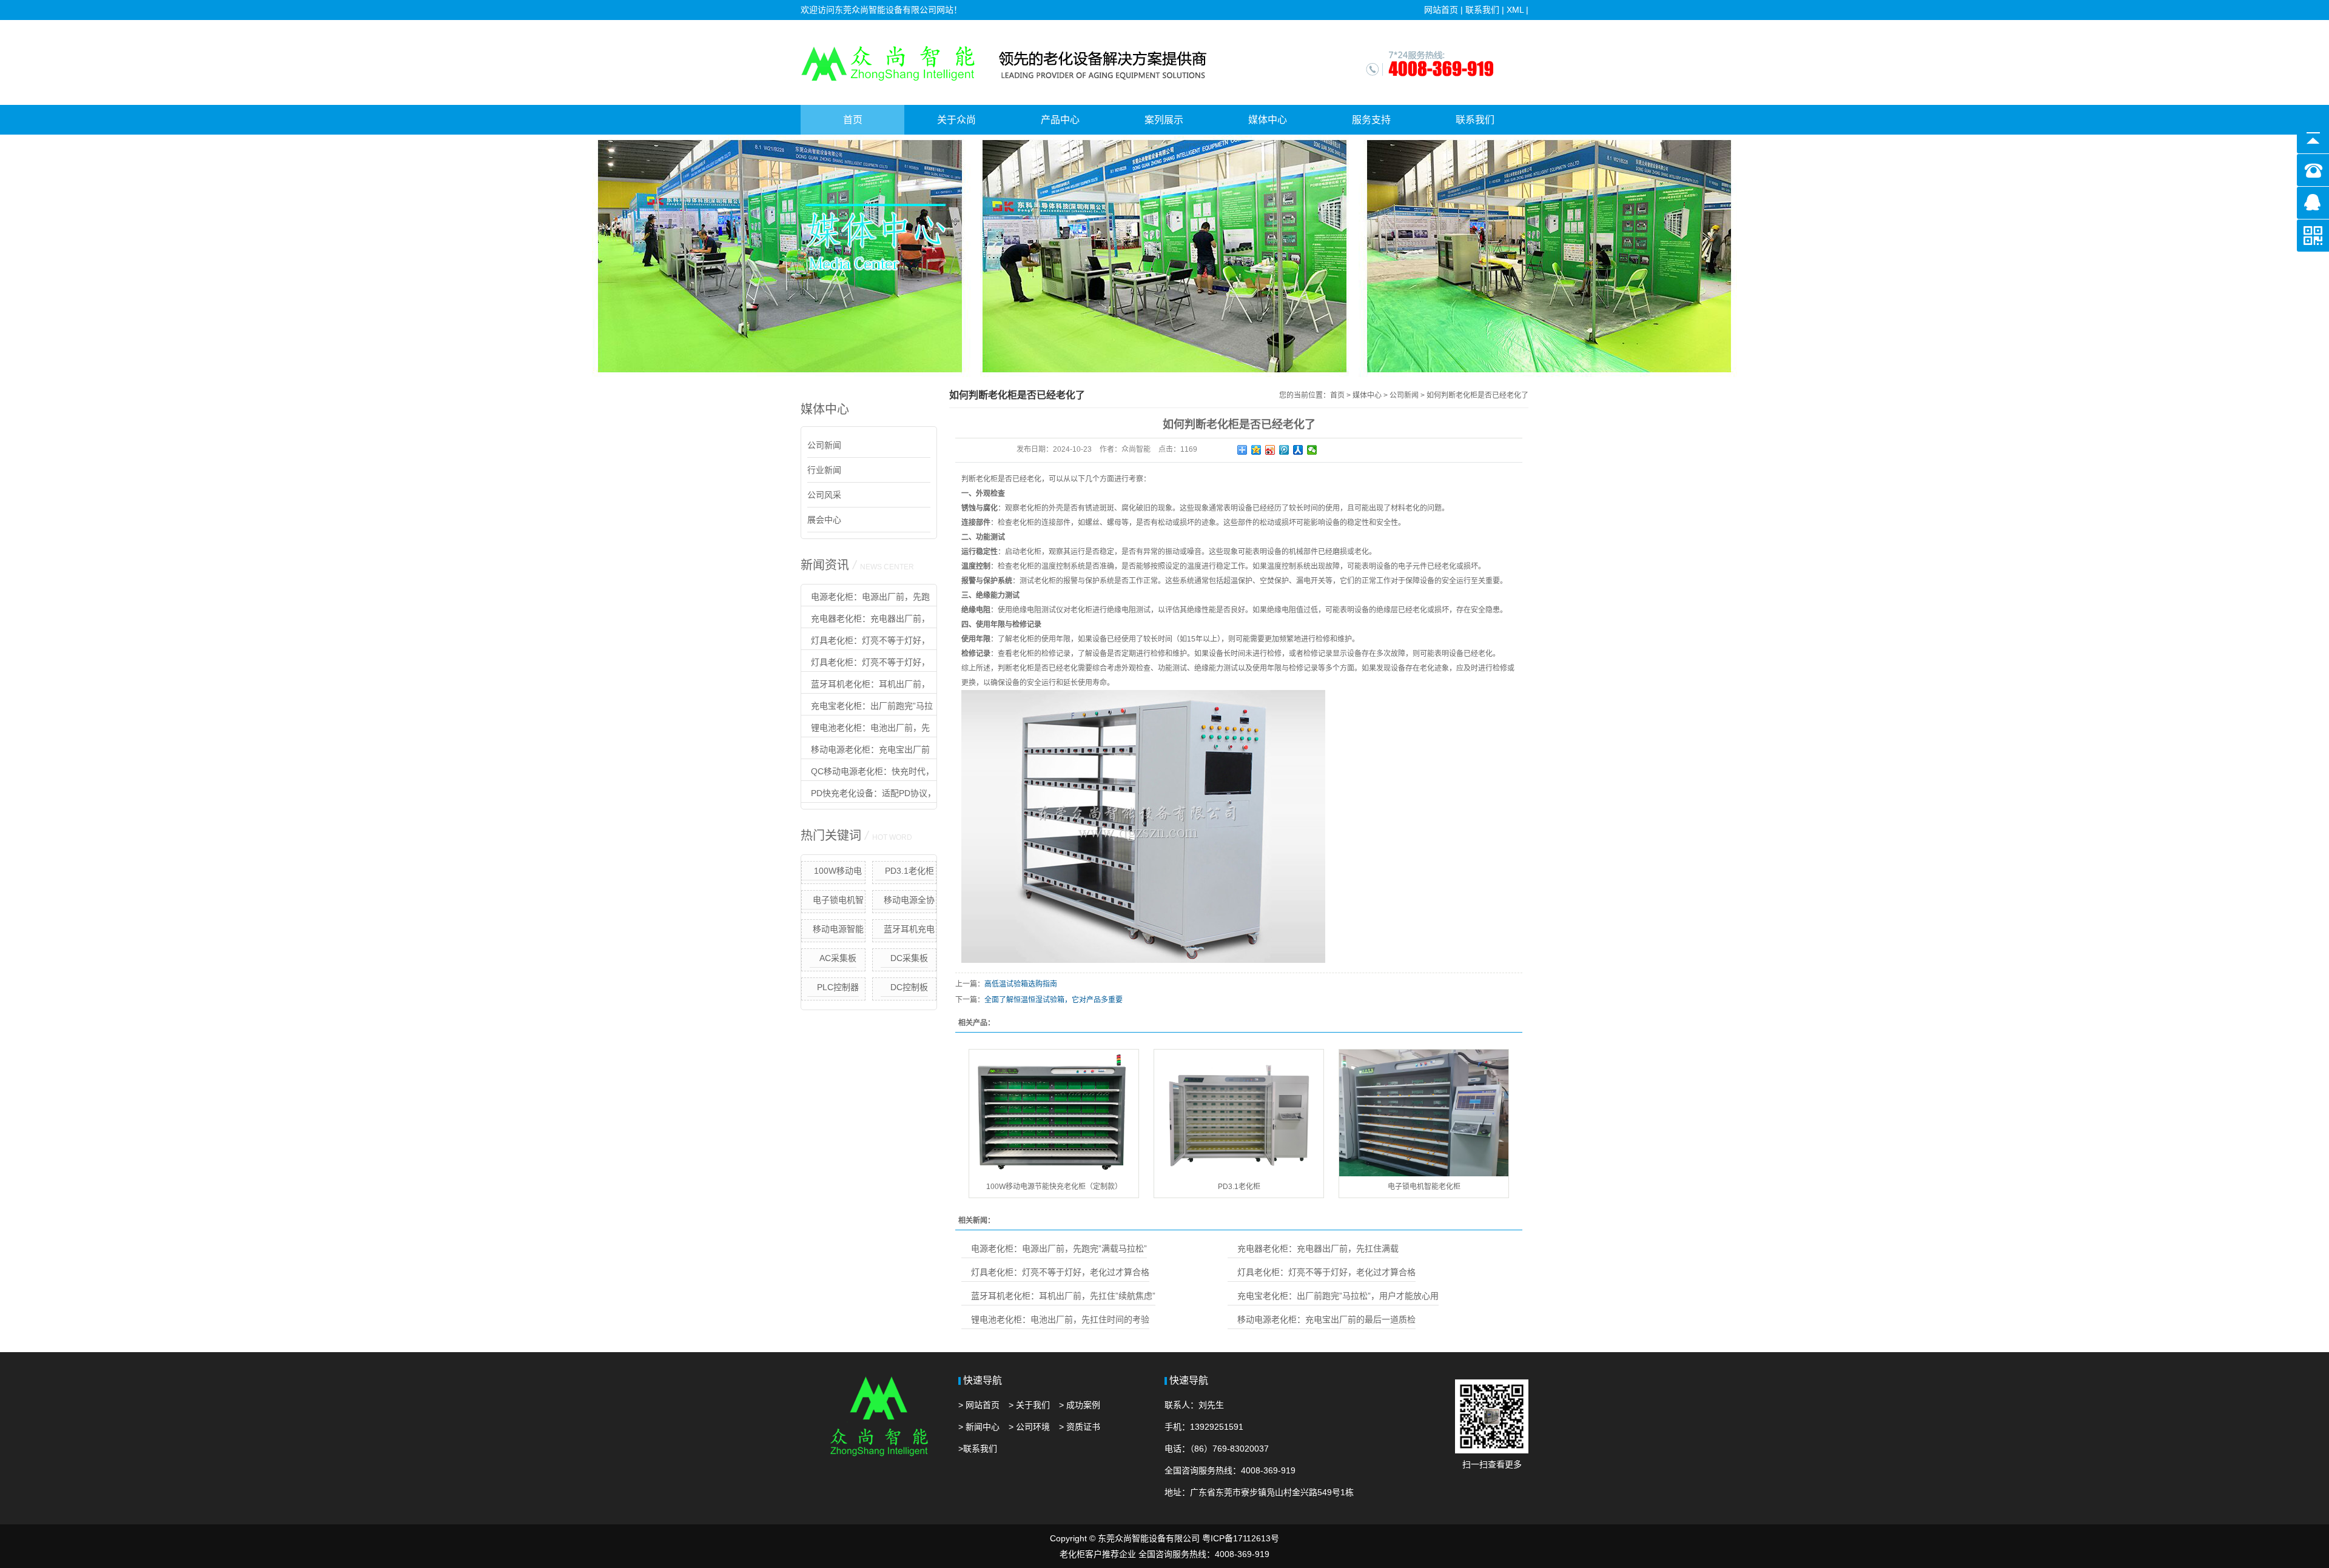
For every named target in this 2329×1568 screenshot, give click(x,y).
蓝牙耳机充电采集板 (909, 931)
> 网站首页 (979, 1405)
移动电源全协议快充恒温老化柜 (905, 902)
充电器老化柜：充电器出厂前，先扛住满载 (865, 621)
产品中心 (1060, 120)
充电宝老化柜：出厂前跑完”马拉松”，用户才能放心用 (867, 708)
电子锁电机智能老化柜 (838, 902)
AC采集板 (838, 958)
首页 (853, 120)
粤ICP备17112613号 (1241, 1538)
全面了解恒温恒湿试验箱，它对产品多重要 (1054, 1000)
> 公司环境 (1029, 1427)
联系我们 (1482, 10)
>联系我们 (978, 1449)
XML (1515, 10)
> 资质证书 (1080, 1427)
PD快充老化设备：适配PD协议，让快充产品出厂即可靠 (869, 796)
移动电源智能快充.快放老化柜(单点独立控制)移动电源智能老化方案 (833, 931)
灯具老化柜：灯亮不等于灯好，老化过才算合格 (865, 643)
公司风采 (824, 495)
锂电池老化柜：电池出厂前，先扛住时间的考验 (865, 730)
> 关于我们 (1029, 1405)
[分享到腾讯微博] (1284, 450)
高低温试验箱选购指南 (1021, 984)
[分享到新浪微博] (1270, 450)
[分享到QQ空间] (1256, 450)
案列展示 (1164, 120)
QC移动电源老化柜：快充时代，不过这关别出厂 (868, 774)
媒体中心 (1268, 120)
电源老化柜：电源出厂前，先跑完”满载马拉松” (865, 599)
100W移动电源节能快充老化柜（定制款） (833, 873)
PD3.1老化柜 (909, 871)
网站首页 (1441, 10)
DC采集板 (909, 958)
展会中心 (824, 520)
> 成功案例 (1080, 1405)
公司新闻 (824, 445)
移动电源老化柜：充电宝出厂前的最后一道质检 (865, 752)
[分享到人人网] (1298, 450)
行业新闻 (824, 470)
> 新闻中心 (979, 1427)
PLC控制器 (838, 987)
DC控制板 (909, 987)
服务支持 (1371, 120)
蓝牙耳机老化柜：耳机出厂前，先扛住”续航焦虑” (865, 686)
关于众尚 (956, 120)
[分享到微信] (1312, 450)
